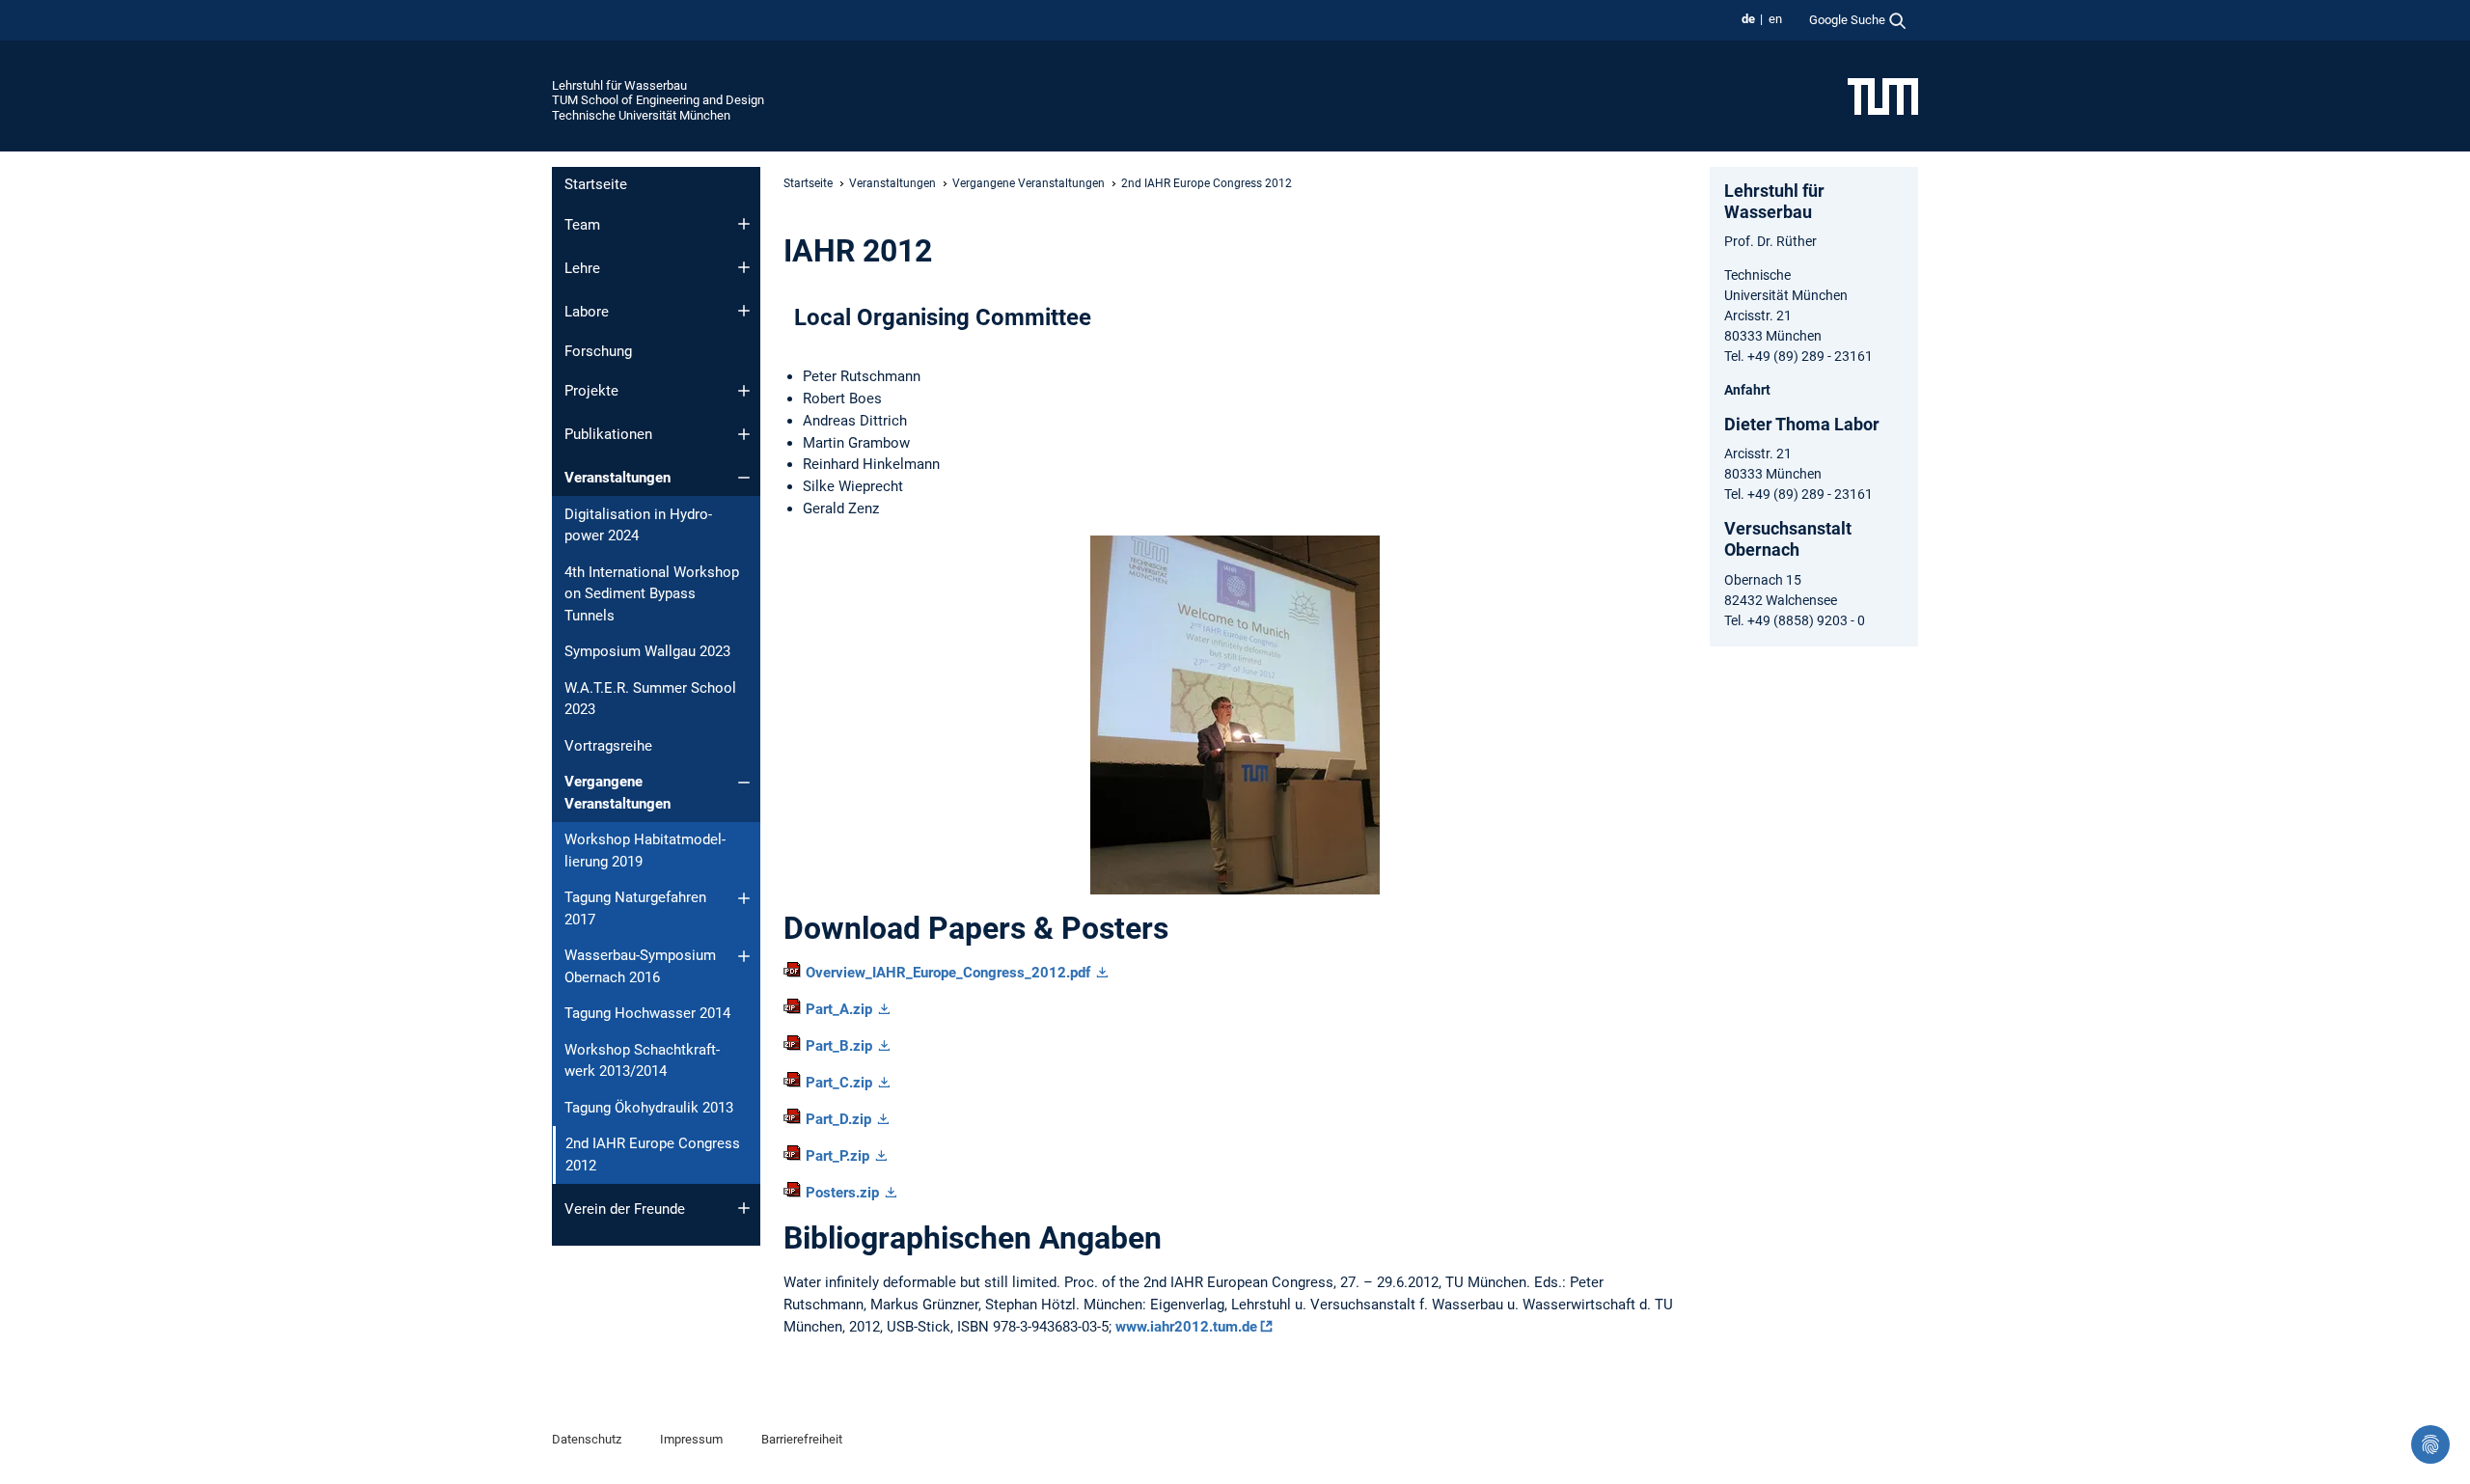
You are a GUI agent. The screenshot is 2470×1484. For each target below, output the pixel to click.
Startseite (596, 184)
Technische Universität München (641, 115)
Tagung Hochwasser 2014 (647, 1013)
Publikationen (608, 434)
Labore (587, 312)
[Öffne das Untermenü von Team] (744, 224)
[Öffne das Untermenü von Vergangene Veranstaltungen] (744, 783)
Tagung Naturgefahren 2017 (635, 908)
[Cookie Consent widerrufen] (2430, 1444)
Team (582, 225)
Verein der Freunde (625, 1209)
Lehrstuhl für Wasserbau (619, 85)
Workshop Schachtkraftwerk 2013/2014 (642, 1061)
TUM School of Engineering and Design (658, 100)
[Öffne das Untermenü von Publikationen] (744, 434)
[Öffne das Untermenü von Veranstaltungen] (744, 478)
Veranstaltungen (617, 478)
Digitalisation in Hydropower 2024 (638, 525)
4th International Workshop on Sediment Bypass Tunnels (652, 594)
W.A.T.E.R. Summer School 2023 (650, 699)
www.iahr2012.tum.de (1186, 1327)
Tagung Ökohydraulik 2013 (649, 1108)
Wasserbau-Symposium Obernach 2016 (640, 966)
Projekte (591, 391)
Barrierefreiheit (802, 1439)
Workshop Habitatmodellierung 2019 (645, 851)
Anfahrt (1747, 390)
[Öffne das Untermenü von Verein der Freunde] (744, 1208)
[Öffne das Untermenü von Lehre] (744, 267)
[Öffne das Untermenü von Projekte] (744, 391)
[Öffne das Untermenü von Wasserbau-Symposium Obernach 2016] (744, 956)
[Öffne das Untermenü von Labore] (744, 311)
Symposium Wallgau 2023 (647, 651)
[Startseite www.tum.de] (1883, 96)
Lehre (582, 268)
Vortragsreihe (608, 746)
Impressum (691, 1439)
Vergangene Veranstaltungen (617, 793)
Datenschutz (587, 1439)
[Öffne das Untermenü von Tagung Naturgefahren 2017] (744, 898)
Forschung (598, 351)
